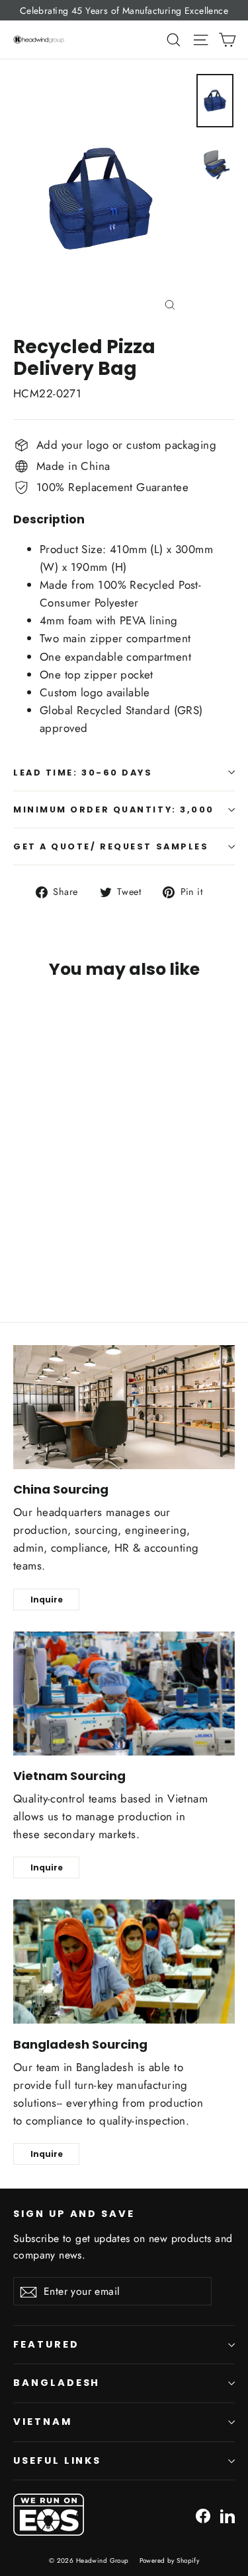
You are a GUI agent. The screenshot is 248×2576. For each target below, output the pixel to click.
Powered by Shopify (170, 2560)
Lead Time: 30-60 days (83, 773)
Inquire (47, 1600)
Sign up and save (74, 2214)
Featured (46, 2344)
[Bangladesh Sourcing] (124, 1962)
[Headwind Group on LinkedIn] (227, 2515)
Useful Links (57, 2460)
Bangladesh (57, 2383)
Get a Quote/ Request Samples (111, 846)
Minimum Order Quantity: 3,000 (114, 809)
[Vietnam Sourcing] (124, 1694)
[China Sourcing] (124, 1407)
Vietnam (43, 2422)
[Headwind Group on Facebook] (203, 2515)
